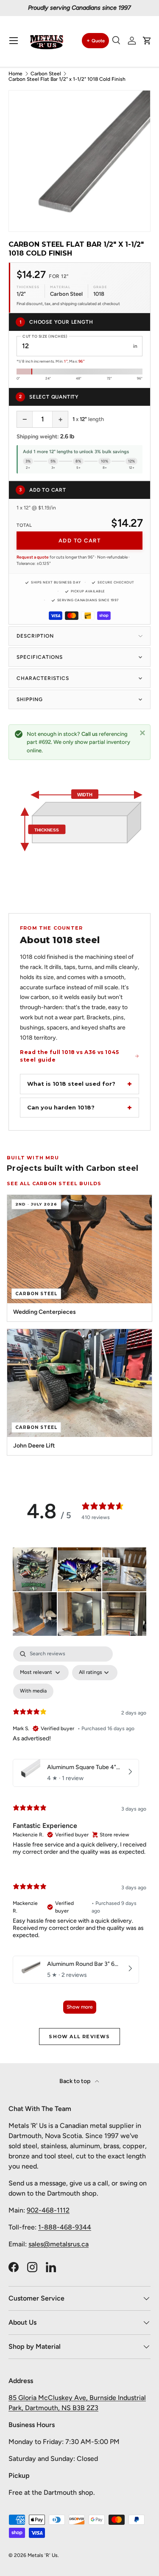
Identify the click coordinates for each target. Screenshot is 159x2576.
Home (15, 74)
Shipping (30, 699)
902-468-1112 (48, 2210)
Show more (80, 2007)
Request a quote (33, 557)
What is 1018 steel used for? (71, 1084)
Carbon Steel (46, 74)
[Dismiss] (142, 732)
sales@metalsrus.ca (59, 2244)
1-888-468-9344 (65, 2227)
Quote (98, 41)
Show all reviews (79, 2037)
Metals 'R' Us (43, 2555)
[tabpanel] (79, 1834)
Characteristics (43, 678)
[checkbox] (33, 1691)
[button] (147, 41)
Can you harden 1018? (61, 1107)
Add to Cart (80, 541)
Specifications (40, 657)
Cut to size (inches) (45, 336)
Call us (89, 734)
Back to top (75, 2081)
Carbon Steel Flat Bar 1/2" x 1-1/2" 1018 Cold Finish (67, 79)
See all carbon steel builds (54, 1183)
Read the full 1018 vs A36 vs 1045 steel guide (70, 1056)
